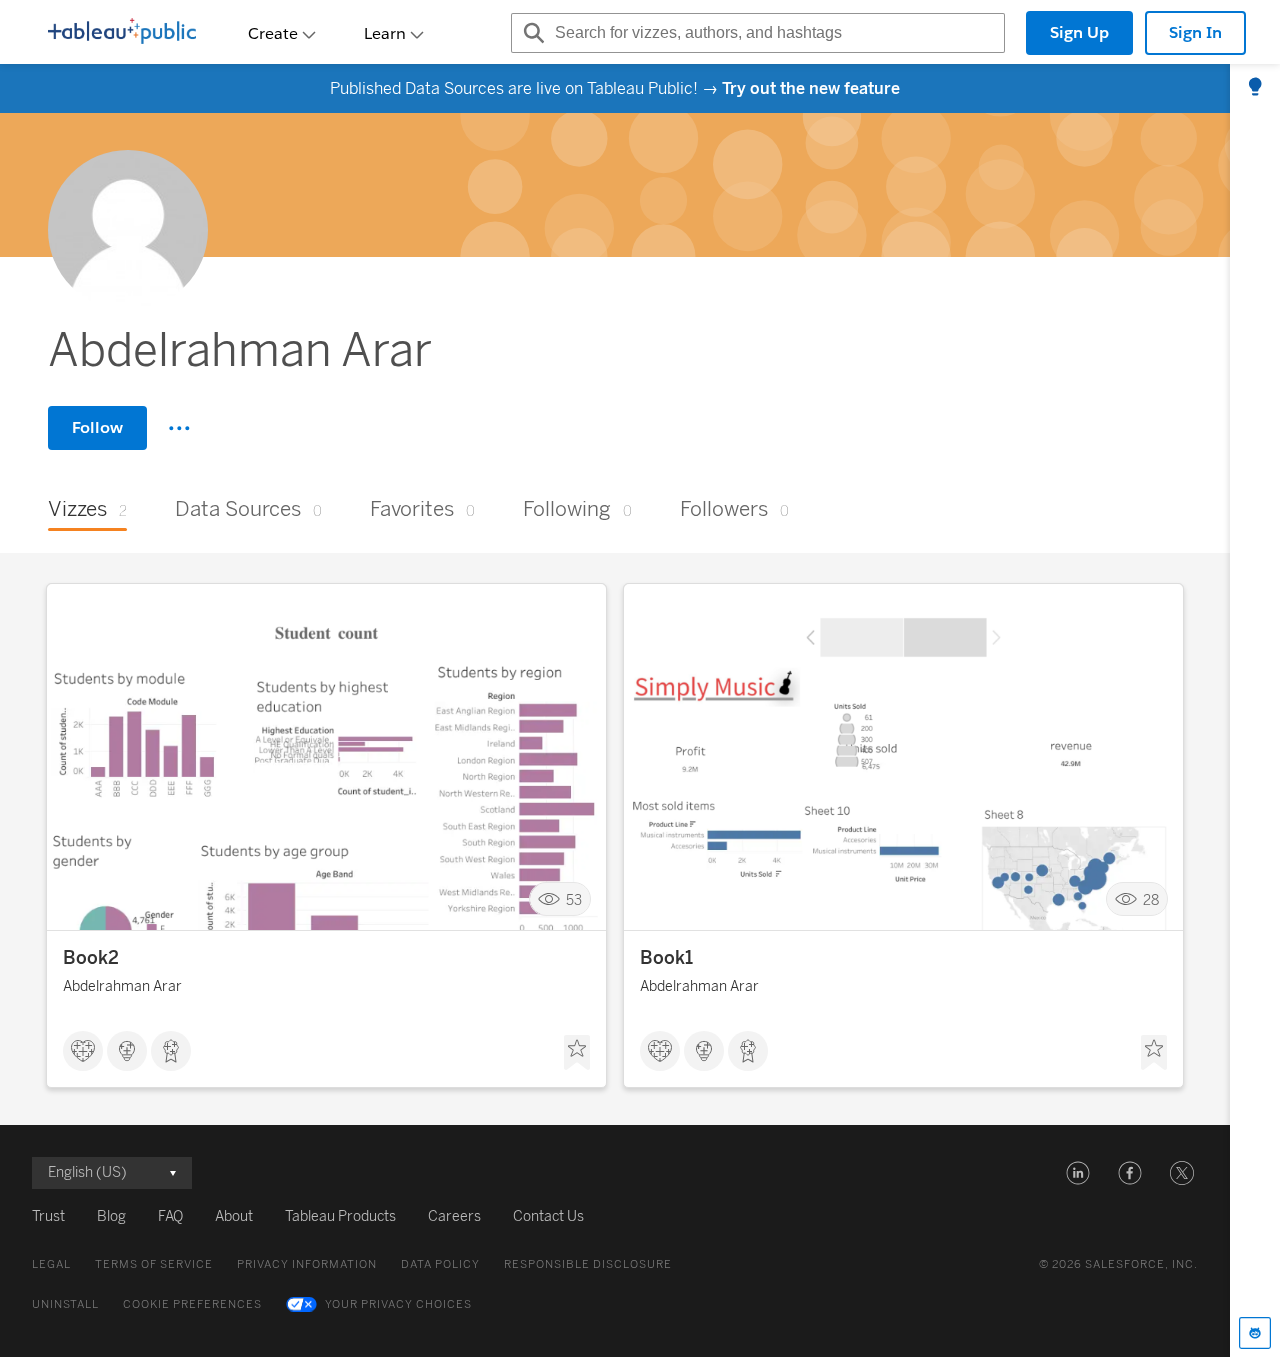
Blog (111, 1216)
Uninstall (65, 1304)
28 (1151, 899)
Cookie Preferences (192, 1304)
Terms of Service (154, 1264)
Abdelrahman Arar (122, 986)
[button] (1078, 1173)
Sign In (1195, 32)
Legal (51, 1264)
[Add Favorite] (577, 1053)
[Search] (531, 33)
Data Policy (440, 1264)
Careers (454, 1216)
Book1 (666, 958)
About (234, 1216)
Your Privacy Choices (398, 1304)
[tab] (1255, 88)
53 (574, 899)
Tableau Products (340, 1216)
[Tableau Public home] (122, 33)
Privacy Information (307, 1264)
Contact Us (548, 1216)
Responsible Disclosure (588, 1264)
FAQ (170, 1216)
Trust (48, 1216)
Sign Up (1079, 32)
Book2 (91, 958)
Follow (97, 427)
